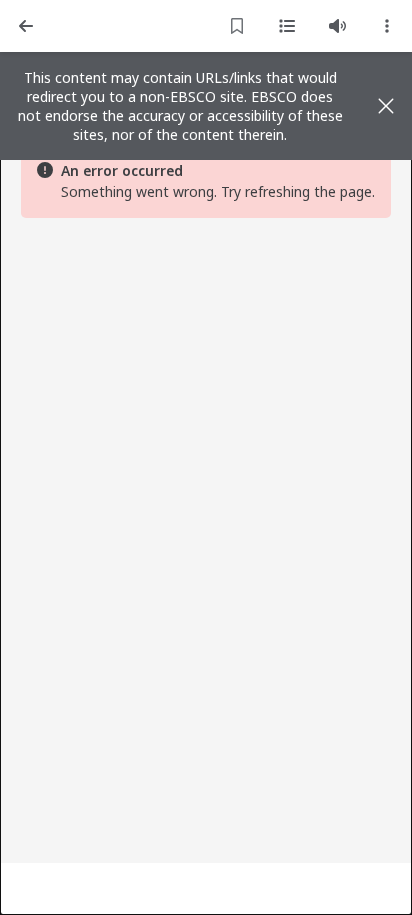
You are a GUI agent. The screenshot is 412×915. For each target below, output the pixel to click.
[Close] (386, 106)
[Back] (26, 26)
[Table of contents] (287, 26)
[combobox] (387, 26)
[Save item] (237, 26)
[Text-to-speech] (337, 26)
